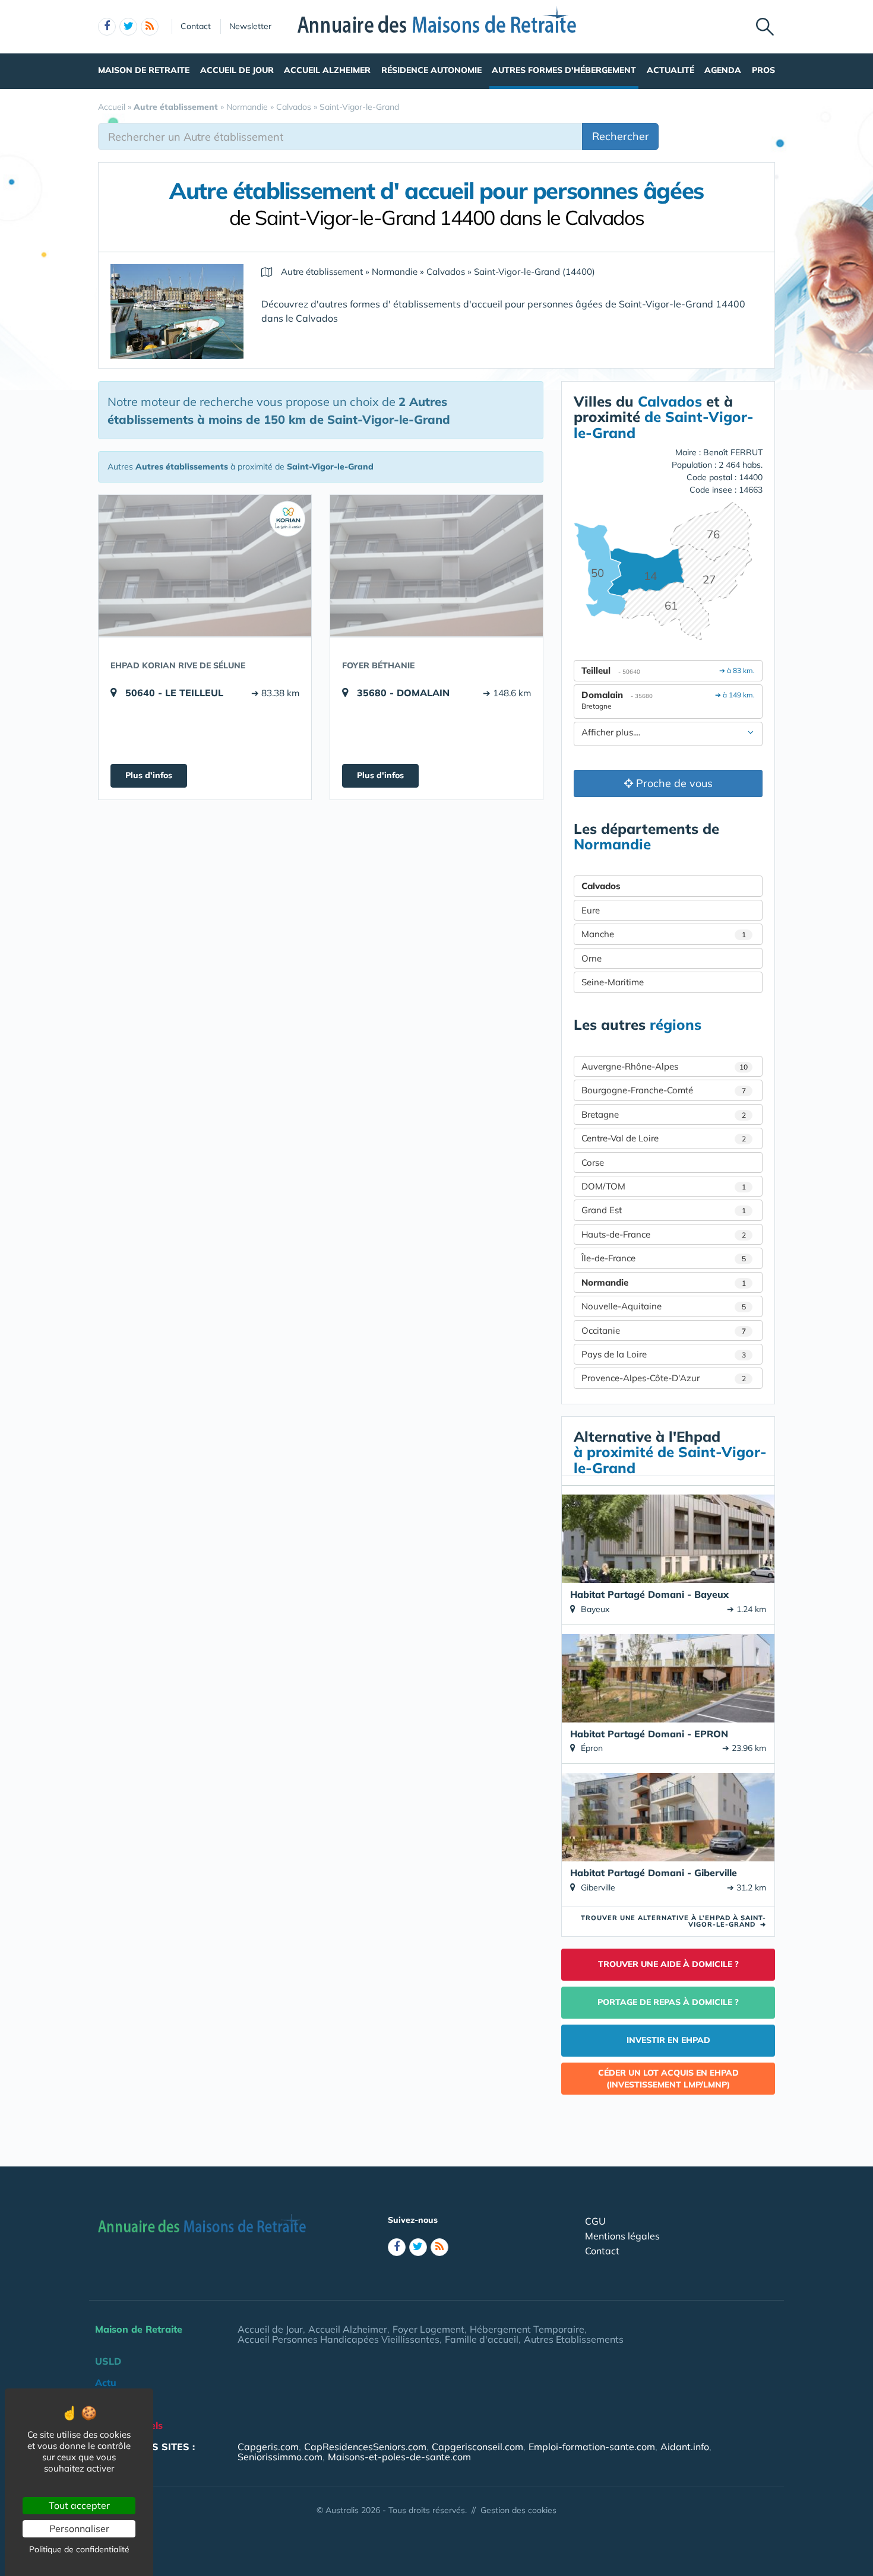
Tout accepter (79, 2505)
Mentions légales (622, 2236)
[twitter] (128, 27)
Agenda (723, 70)
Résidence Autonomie (431, 70)
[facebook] (107, 27)
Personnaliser (79, 2529)
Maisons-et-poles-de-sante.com (399, 2457)
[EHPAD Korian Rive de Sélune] (205, 566)
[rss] (150, 27)
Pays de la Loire (664, 1354)
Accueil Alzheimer (327, 70)
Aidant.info (685, 2447)
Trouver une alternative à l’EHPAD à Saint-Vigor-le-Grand (673, 1921)
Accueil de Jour (237, 70)
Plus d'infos (149, 775)
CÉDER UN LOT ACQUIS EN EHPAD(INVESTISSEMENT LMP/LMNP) (668, 2079)
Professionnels (129, 2425)
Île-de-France (664, 1258)
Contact (196, 26)
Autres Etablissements (574, 2339)
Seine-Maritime (613, 982)
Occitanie (664, 1330)
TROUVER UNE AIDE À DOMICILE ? (668, 1964)
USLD (108, 2361)
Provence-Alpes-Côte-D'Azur (664, 1378)
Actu (106, 2383)
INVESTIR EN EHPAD (668, 2040)
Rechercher (621, 136)
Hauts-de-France (664, 1234)
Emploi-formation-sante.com (592, 2447)
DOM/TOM (664, 1186)
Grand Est (664, 1210)
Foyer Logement (428, 2329)
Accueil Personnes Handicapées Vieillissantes (339, 2339)
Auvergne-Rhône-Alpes (665, 1066)
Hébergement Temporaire (527, 2329)
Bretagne (664, 1114)
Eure (591, 910)
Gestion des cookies (518, 2510)
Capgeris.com (268, 2447)
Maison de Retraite (144, 70)
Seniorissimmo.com (280, 2457)
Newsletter (250, 26)
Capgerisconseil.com (477, 2447)
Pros (763, 70)
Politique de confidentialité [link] (79, 2549)
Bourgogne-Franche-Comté (664, 1090)
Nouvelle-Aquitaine (664, 1306)
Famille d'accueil (482, 2339)
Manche (664, 934)
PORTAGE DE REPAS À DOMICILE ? (668, 2002)
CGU (595, 2221)
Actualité (670, 70)
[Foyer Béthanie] (436, 566)
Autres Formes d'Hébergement (564, 70)
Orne (592, 958)
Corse (593, 1162)
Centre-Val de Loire (664, 1138)
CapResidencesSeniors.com (365, 2447)
